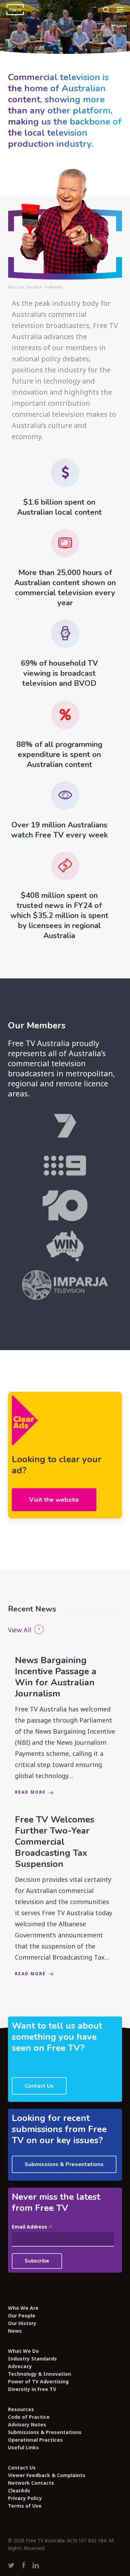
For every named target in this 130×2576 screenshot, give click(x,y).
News (15, 2331)
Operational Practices (35, 2440)
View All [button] (20, 1630)
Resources (21, 2409)
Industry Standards (32, 2359)
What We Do (23, 2351)
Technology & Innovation (40, 2374)
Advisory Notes (27, 2425)
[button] (120, 10)
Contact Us (22, 2468)
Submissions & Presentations (45, 2432)
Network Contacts (31, 2483)
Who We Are (23, 2308)
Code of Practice (29, 2417)
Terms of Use (25, 2506)
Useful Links (23, 2448)
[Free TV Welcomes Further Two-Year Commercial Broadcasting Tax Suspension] (65, 1897)
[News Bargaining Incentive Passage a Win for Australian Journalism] (65, 1726)
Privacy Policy (25, 2498)
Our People (22, 2316)
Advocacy (20, 2366)
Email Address (32, 2227)
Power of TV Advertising (38, 2382)
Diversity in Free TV (32, 2389)
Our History (22, 2323)
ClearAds (19, 2491)
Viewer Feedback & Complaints (47, 2475)
